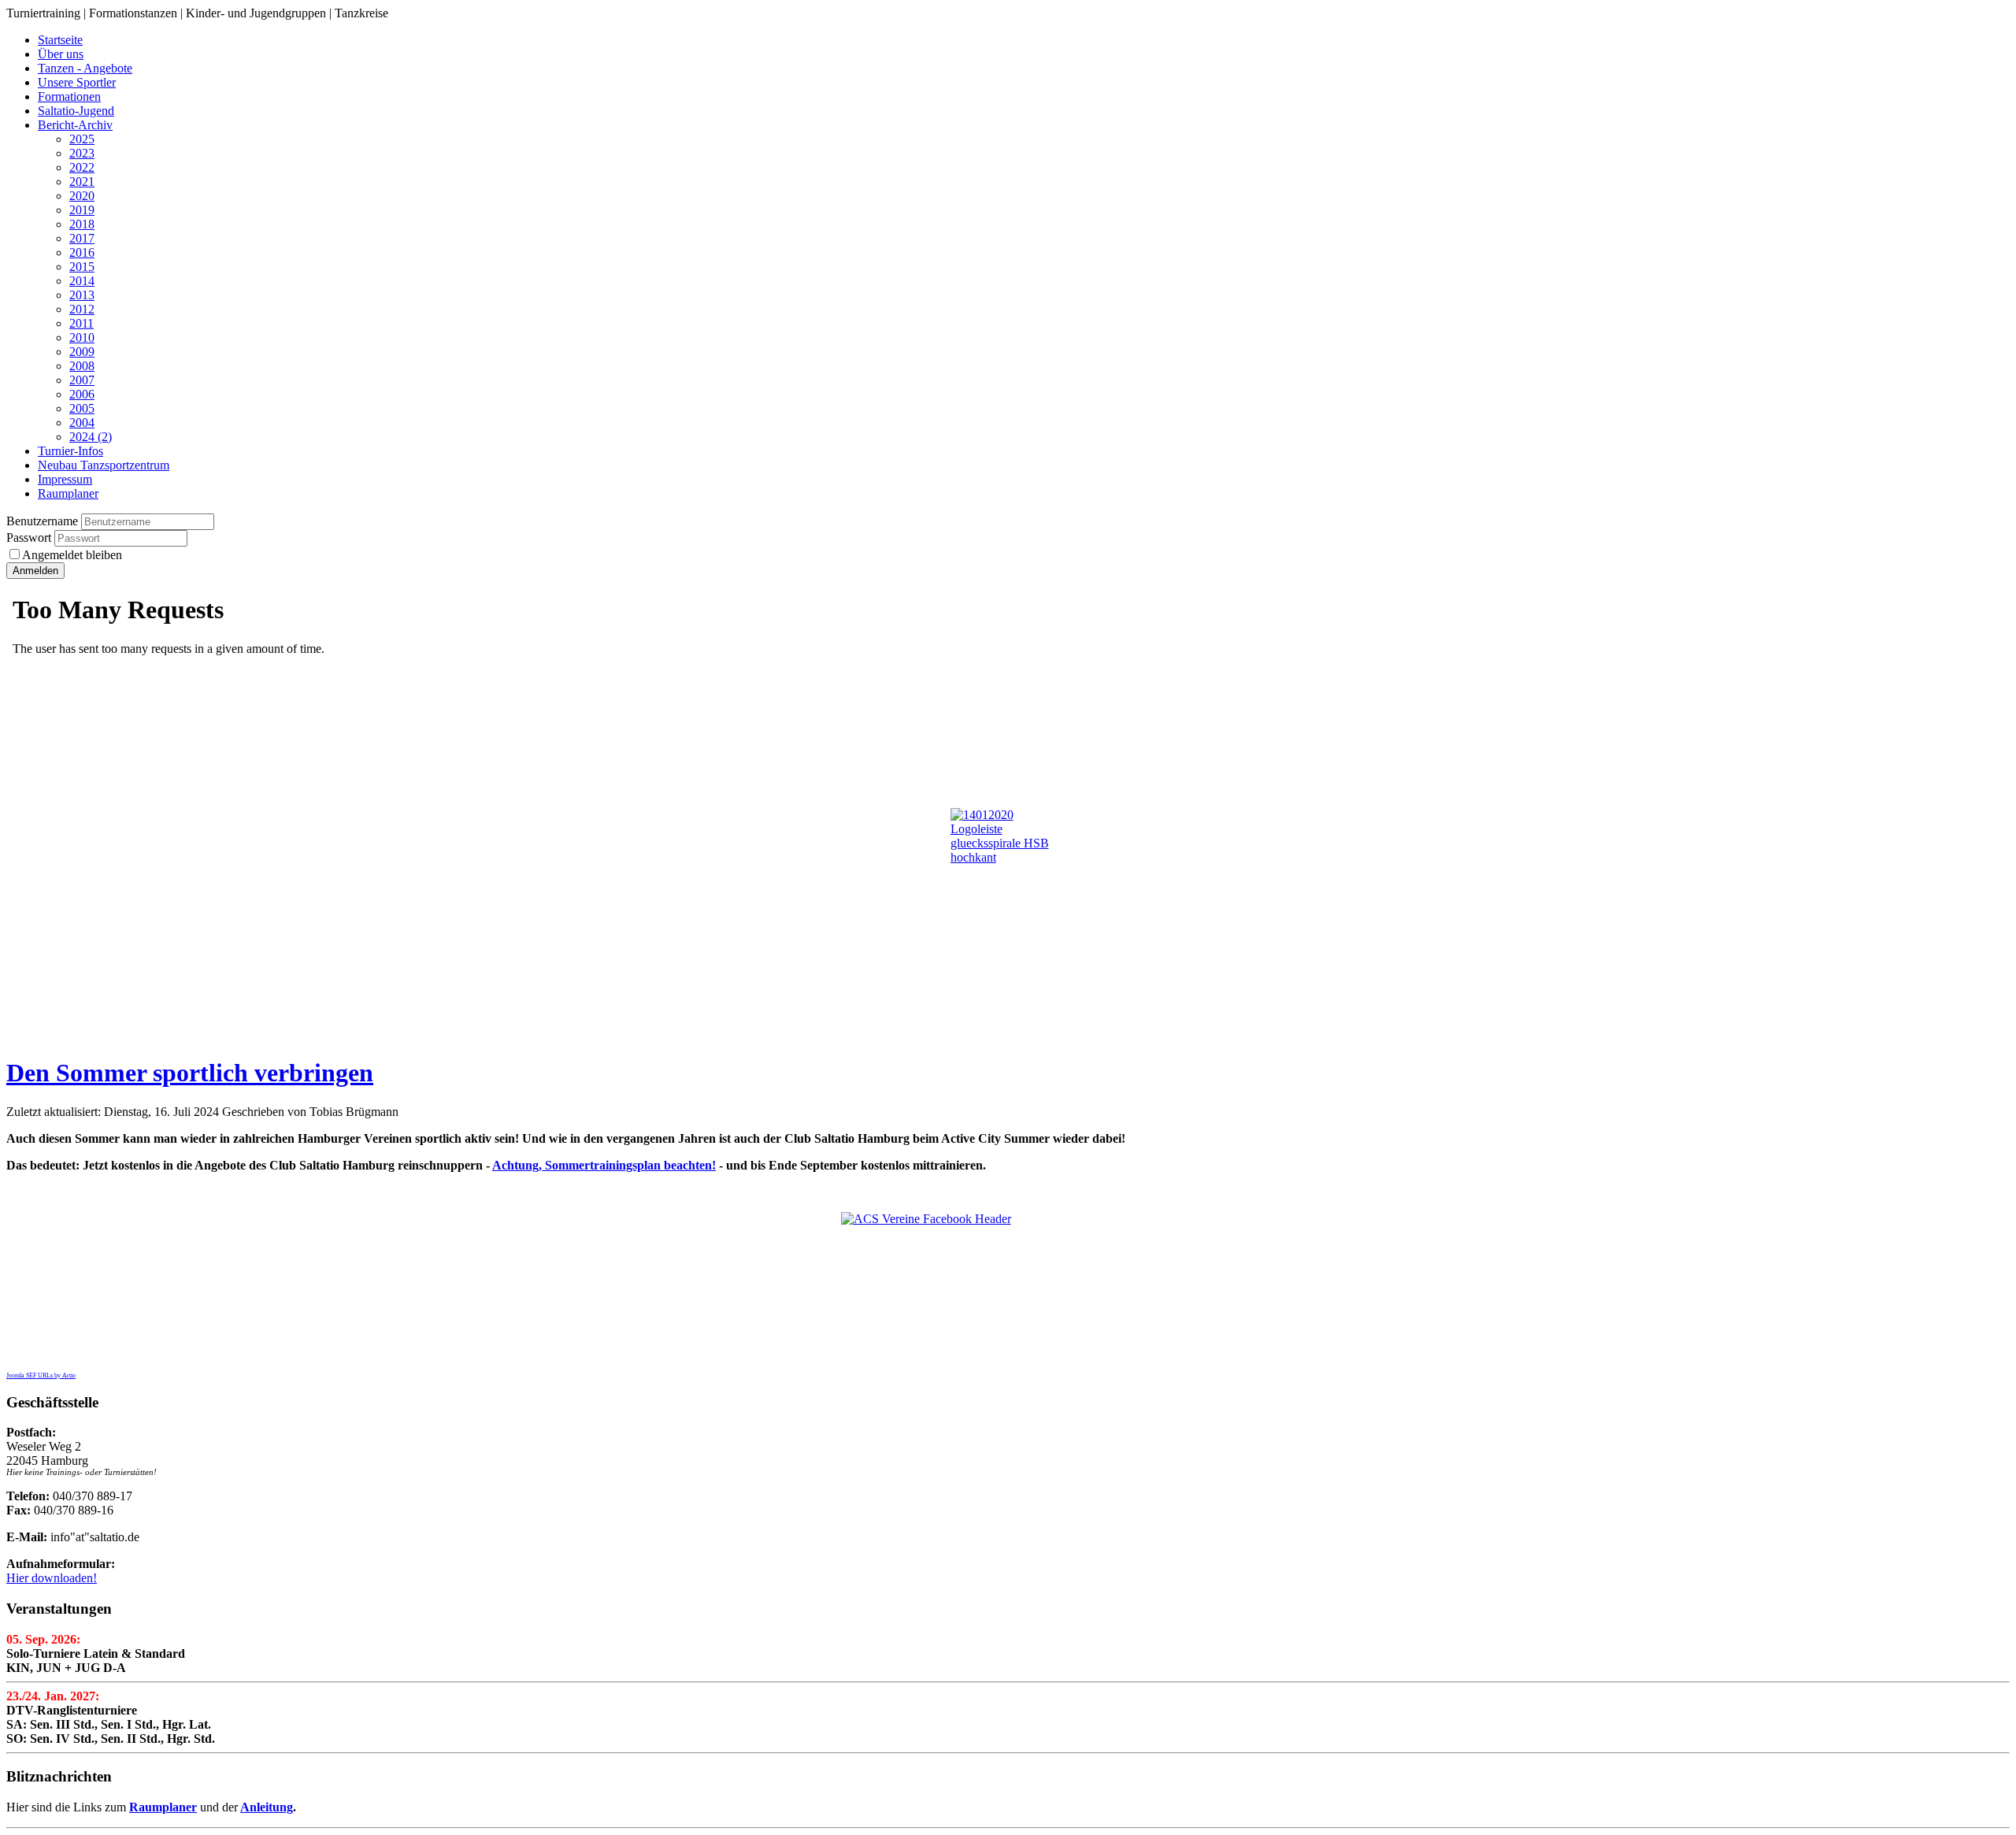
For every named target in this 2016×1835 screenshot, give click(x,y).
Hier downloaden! (52, 1578)
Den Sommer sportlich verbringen (190, 1073)
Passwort (30, 538)
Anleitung (267, 1807)
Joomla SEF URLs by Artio (41, 1375)
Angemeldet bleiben (72, 555)
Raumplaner (163, 1807)
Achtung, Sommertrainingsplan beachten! (604, 1165)
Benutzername (42, 521)
